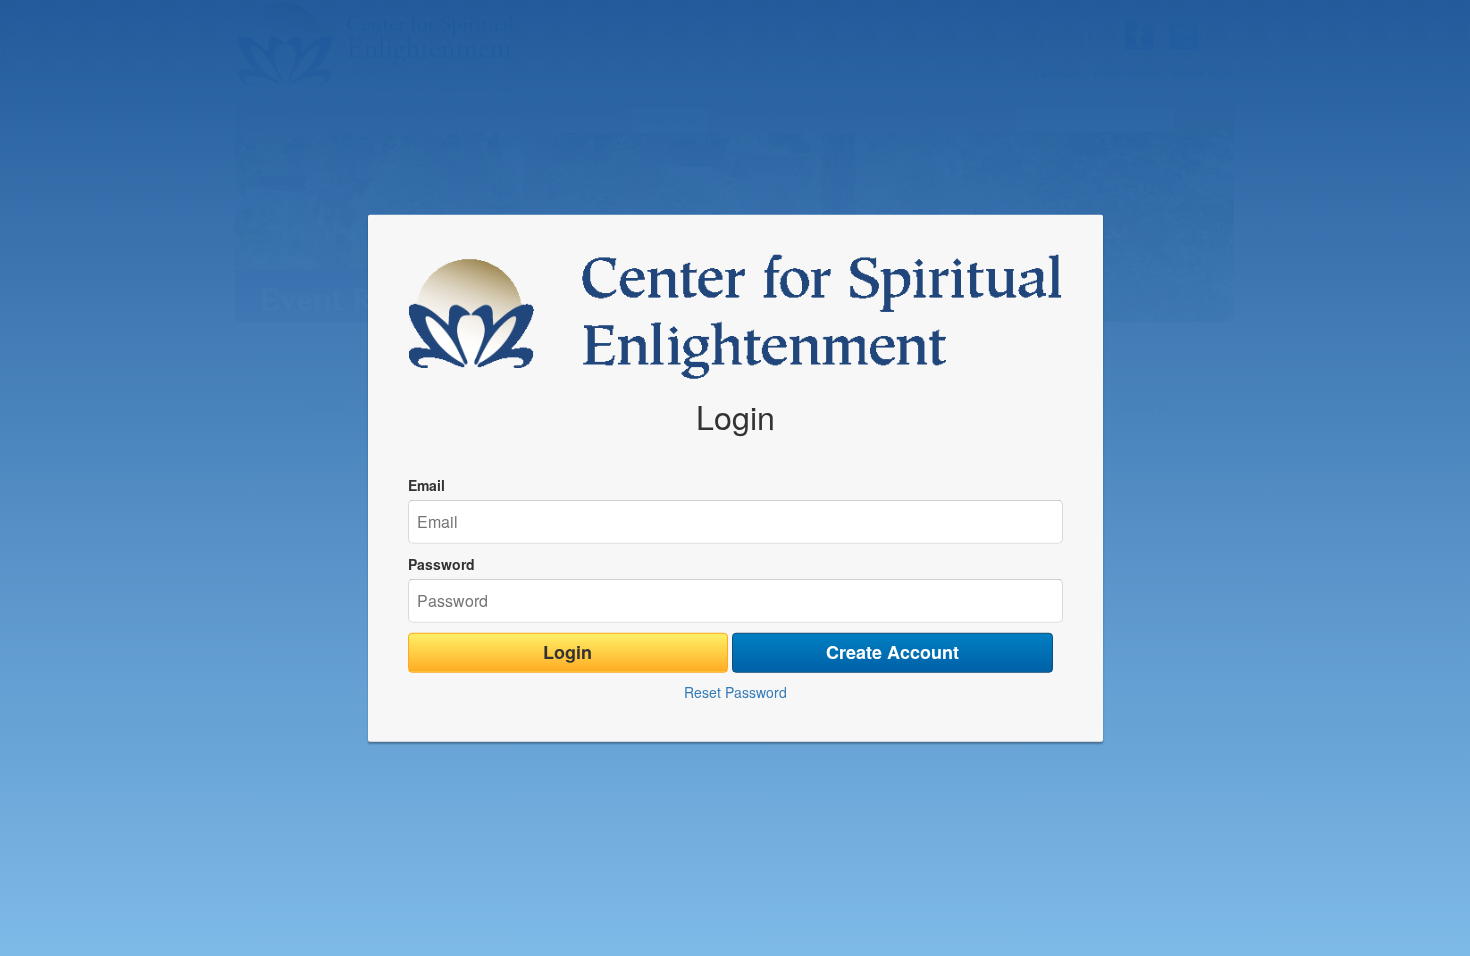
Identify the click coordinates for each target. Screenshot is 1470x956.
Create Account (892, 652)
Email (426, 485)
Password (441, 564)
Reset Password (735, 691)
